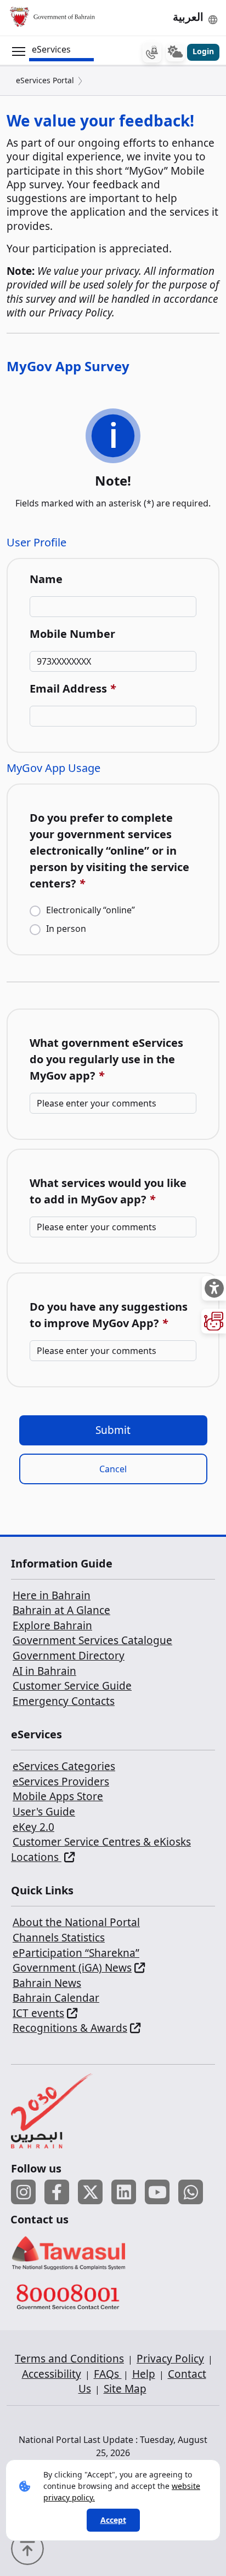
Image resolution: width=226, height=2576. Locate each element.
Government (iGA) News (72, 1968)
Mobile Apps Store (58, 1796)
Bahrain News (47, 1983)
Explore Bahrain (52, 1626)
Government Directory (69, 1656)
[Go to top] (30, 2548)
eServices (51, 49)
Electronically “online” (91, 910)
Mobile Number (72, 634)
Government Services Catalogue (92, 1640)
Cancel (113, 1469)
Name (46, 579)
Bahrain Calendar (56, 1998)
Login (203, 51)
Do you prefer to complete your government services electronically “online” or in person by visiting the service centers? (109, 851)
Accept (113, 2520)
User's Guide (44, 1812)
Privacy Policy (170, 2359)
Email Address (73, 688)
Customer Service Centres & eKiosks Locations (101, 1849)
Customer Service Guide (72, 1686)
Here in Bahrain (52, 1595)
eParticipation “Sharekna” (76, 1953)
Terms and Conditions (69, 2359)
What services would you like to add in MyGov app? (108, 1191)
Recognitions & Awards (70, 2028)
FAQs (108, 2374)
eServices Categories (64, 1766)
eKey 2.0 (33, 1827)
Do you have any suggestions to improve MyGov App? (109, 1315)
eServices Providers (61, 1782)
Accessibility (52, 2374)
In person (66, 929)
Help (144, 2374)
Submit (113, 1430)
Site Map (125, 2389)
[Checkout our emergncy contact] (152, 52)
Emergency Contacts (64, 1701)
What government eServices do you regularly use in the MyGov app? (106, 1059)
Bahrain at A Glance (61, 1610)
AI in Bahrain (44, 1671)
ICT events (38, 2013)
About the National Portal (76, 1922)
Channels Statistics (59, 1938)
